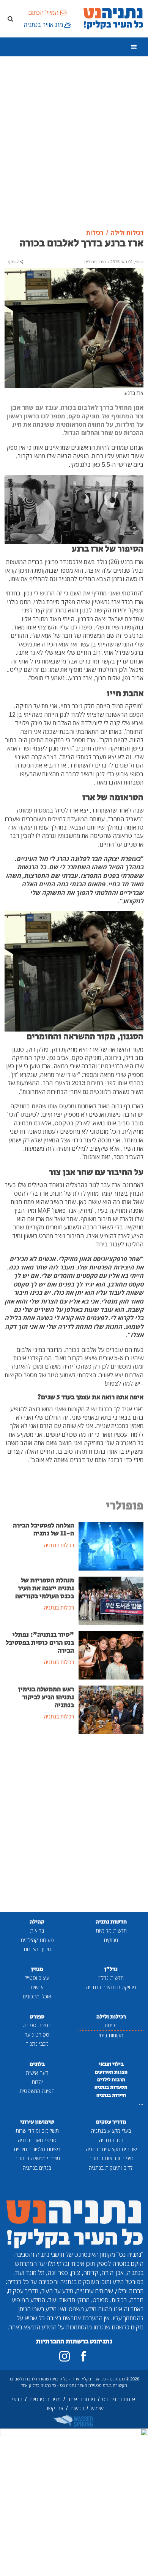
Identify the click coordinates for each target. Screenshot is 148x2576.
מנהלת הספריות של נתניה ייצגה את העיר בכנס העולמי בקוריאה (45, 1588)
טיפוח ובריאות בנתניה (111, 2158)
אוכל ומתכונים (37, 1996)
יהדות (37, 2082)
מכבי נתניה (37, 2044)
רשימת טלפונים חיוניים (37, 2149)
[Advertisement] (74, 143)
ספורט (37, 2017)
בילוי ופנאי (111, 2064)
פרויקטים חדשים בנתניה (111, 1987)
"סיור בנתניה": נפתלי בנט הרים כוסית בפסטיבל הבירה (40, 1643)
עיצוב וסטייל (37, 1978)
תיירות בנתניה (111, 2095)
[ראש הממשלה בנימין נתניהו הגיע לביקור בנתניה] (111, 1709)
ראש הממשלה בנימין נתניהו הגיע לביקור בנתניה (46, 1697)
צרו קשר (54, 2408)
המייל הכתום (43, 12)
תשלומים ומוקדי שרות (37, 2131)
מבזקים (111, 1940)
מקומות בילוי (111, 2035)
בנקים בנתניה (37, 2168)
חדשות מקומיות (111, 1930)
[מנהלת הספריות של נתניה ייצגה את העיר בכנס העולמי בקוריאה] (111, 1600)
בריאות (37, 1930)
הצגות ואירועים (111, 2072)
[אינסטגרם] (65, 2356)
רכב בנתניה (111, 2140)
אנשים (37, 1987)
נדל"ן (111, 1969)
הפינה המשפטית (37, 2091)
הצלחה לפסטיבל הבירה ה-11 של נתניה (43, 1530)
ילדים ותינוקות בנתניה (111, 2168)
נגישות (77, 2408)
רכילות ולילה (111, 2017)
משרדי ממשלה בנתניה (37, 2158)
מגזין (37, 1969)
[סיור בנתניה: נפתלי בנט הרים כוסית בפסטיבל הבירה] (111, 1655)
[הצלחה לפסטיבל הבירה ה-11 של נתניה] (111, 1546)
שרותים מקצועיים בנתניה (111, 2149)
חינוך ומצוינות (37, 1949)
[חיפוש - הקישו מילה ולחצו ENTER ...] (10, 19)
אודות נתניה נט (119, 2399)
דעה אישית (37, 2073)
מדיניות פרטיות (45, 2399)
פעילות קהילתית (37, 1940)
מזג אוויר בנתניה (43, 25)
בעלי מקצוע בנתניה (111, 2131)
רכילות (111, 2025)
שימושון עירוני (37, 2122)
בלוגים (37, 2064)
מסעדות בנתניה (111, 2087)
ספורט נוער (37, 2035)
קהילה (37, 1922)
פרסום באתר (81, 2399)
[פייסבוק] (83, 2356)
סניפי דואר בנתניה (37, 2140)
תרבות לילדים (111, 2080)
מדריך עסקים (111, 2122)
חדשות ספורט (37, 2025)
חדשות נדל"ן (111, 1978)
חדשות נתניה (111, 1922)
